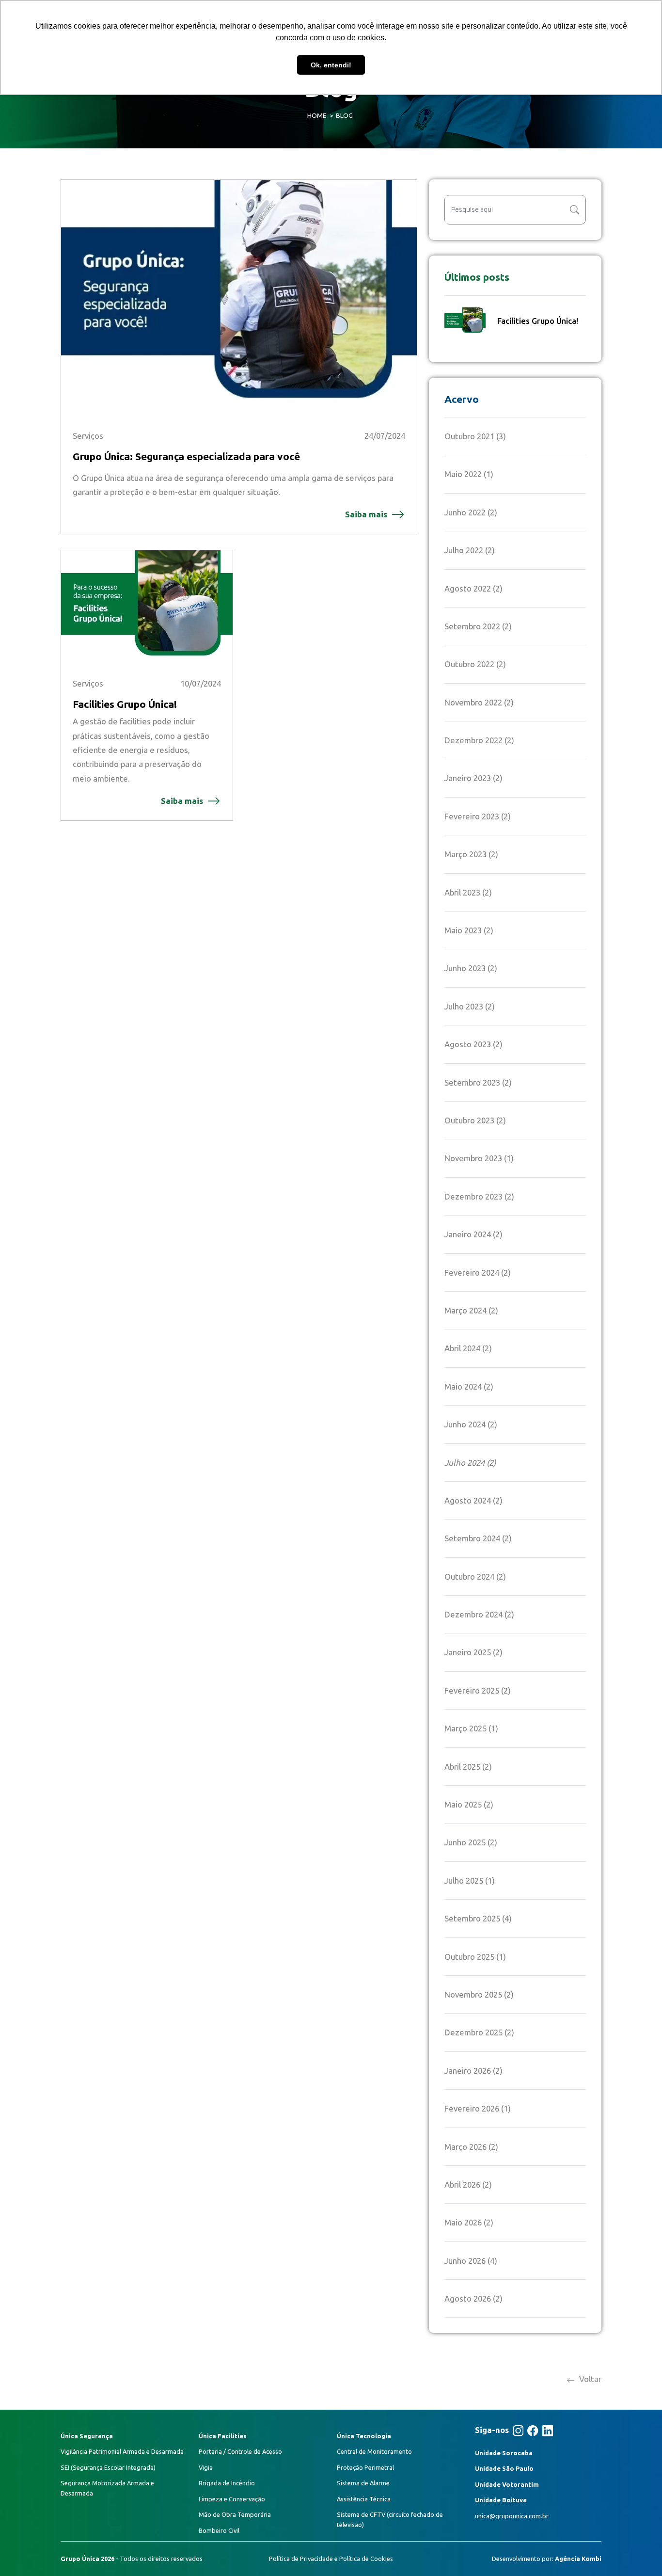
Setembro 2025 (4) (478, 1918)
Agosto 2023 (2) (473, 1044)
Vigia (206, 2467)
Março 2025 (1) (471, 1728)
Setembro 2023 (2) (478, 1082)
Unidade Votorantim (507, 2484)
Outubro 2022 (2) (475, 664)
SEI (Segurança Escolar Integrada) (108, 2467)
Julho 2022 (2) (470, 550)
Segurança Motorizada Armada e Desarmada (107, 2488)
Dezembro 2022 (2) (479, 740)
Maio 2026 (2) (469, 2222)
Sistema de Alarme (363, 2483)
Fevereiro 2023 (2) (478, 816)
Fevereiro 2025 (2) (478, 1690)
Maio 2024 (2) (469, 1386)
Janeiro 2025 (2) (473, 1652)
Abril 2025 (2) (468, 1767)
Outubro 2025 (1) (475, 1957)
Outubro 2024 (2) (475, 1576)
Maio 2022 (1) (469, 474)
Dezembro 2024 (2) (479, 1614)
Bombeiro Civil (219, 2530)
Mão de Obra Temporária (235, 2514)
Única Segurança (87, 2436)
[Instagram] (518, 2431)
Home (317, 115)
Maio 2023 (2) (469, 930)
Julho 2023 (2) (470, 1006)
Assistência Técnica (364, 2499)
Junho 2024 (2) (471, 1424)
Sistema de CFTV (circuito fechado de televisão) (390, 2519)
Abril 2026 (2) (468, 2184)
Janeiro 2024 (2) (473, 1234)
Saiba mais (366, 514)
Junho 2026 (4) (471, 2261)
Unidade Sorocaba (504, 2453)
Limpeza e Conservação (232, 2499)
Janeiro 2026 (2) (473, 2071)
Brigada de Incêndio (227, 2483)
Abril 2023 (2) (468, 892)
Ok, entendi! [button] (331, 65)
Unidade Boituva (501, 2500)
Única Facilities (223, 2436)
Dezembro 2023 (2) (479, 1196)
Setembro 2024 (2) (478, 1538)
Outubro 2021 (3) (475, 436)
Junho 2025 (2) (471, 1842)
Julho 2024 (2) (470, 1463)
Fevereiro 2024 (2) (478, 1272)
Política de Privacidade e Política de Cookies (331, 2559)
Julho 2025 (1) (470, 1880)
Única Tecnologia (364, 2436)
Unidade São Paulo (504, 2468)
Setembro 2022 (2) (478, 626)
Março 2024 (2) (471, 1310)
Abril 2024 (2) (468, 1348)
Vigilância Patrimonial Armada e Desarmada (122, 2451)
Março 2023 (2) (471, 854)
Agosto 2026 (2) (473, 2298)
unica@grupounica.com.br (512, 2516)
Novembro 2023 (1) (479, 1158)
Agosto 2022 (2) (473, 588)
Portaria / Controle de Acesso (240, 2451)
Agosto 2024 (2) (473, 1500)
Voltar (589, 2379)
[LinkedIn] (548, 2431)
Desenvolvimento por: (547, 2559)
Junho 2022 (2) (471, 512)
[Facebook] (533, 2431)
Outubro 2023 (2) (475, 1120)
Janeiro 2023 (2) (473, 778)
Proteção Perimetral (365, 2467)
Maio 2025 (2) (469, 1804)
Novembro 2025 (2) (479, 1994)
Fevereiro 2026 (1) (478, 2108)
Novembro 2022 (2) (479, 702)
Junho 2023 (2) (471, 968)
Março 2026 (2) (471, 2147)
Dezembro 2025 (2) (479, 2032)
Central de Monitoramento (374, 2451)
